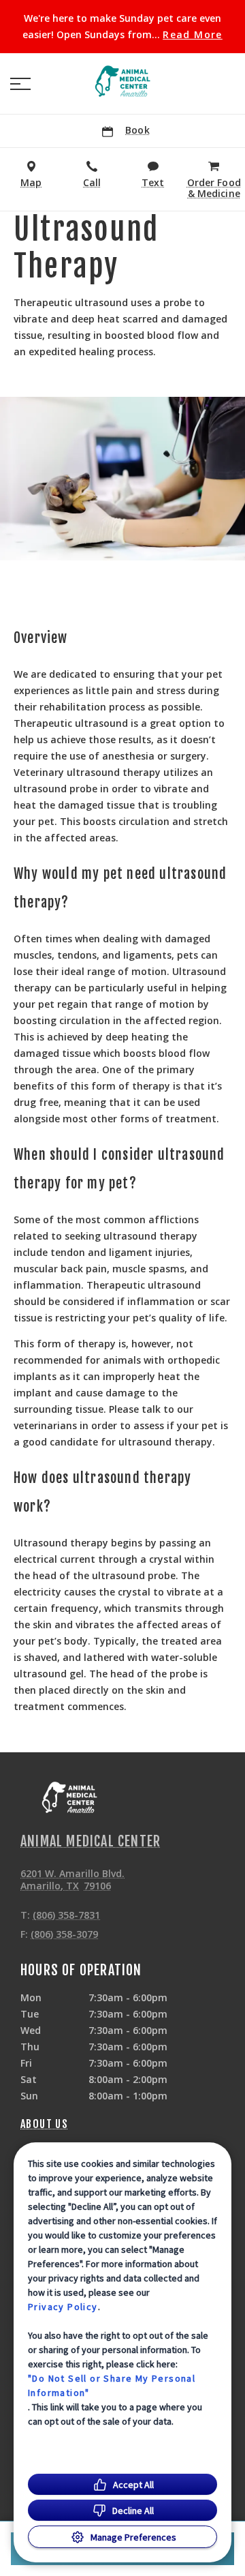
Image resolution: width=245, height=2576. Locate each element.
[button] (20, 84)
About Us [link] (44, 2124)
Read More (193, 35)
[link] (122, 81)
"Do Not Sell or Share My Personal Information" (112, 2385)
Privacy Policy (63, 2307)
